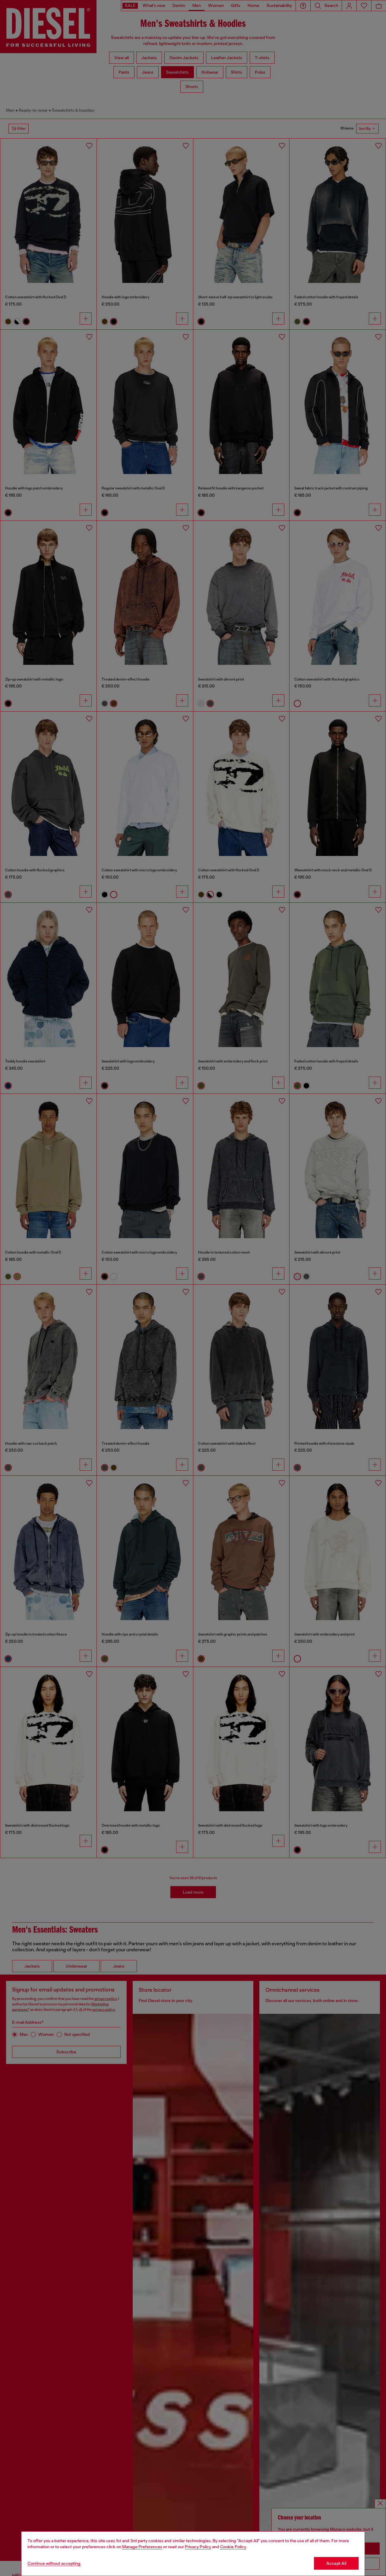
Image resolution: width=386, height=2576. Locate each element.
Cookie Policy (233, 2547)
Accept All (336, 2563)
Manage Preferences (142, 2547)
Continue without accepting (54, 2563)
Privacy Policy (198, 2547)
